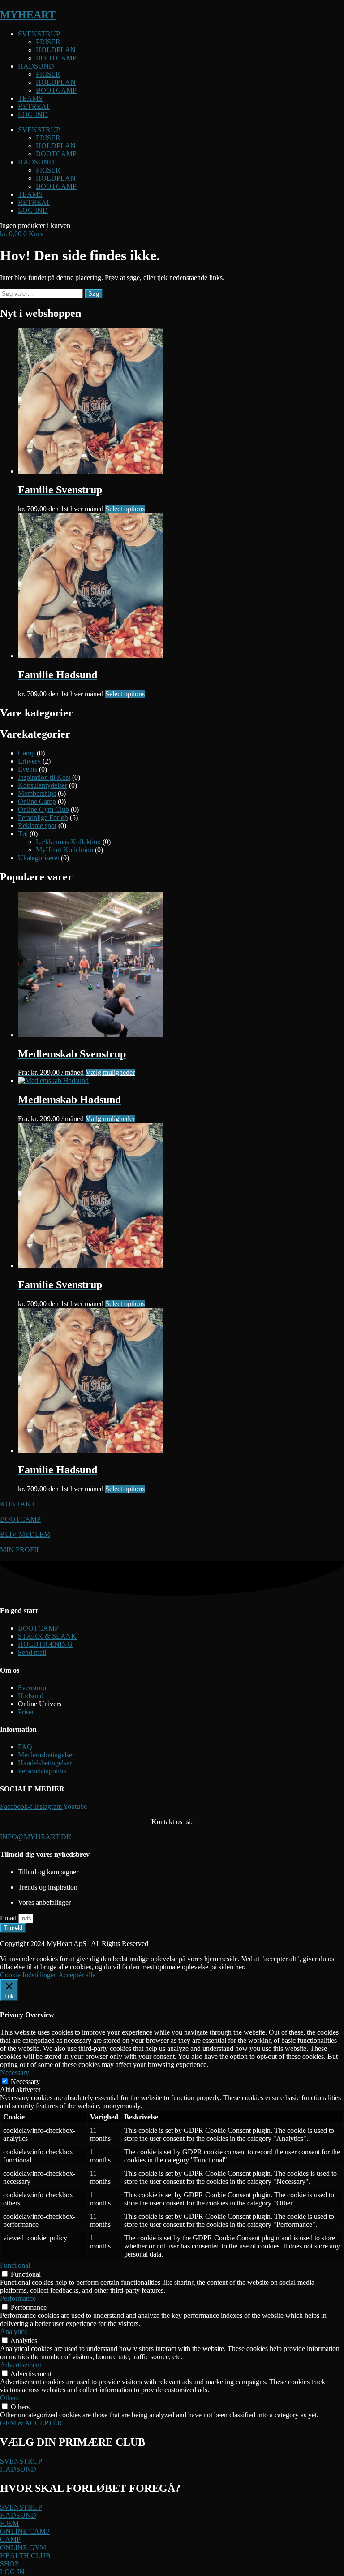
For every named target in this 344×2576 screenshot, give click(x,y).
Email (9, 1918)
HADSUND (36, 66)
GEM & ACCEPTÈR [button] (31, 2423)
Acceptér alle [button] (77, 1975)
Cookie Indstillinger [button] (28, 1975)
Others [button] (9, 2398)
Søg (94, 294)
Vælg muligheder (110, 1072)
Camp (26, 753)
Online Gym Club (43, 809)
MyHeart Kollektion (64, 850)
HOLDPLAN (56, 50)
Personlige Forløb (43, 818)
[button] (23, 2548)
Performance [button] (18, 2298)
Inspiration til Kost (44, 777)
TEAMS (30, 98)
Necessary (25, 2082)
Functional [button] (15, 2265)
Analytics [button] (13, 2332)
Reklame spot (37, 826)
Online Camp (37, 801)
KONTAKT (18, 1504)
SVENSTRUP (39, 34)
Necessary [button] (15, 2073)
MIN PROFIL (20, 1550)
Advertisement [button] (21, 2365)
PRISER (48, 42)
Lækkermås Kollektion (68, 842)
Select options (125, 509)
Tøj (23, 834)
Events (28, 769)
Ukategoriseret (39, 858)
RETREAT (34, 106)
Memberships (37, 793)
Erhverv (29, 761)
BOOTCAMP (56, 58)
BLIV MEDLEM (25, 1534)
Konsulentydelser (43, 785)
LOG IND (33, 114)
